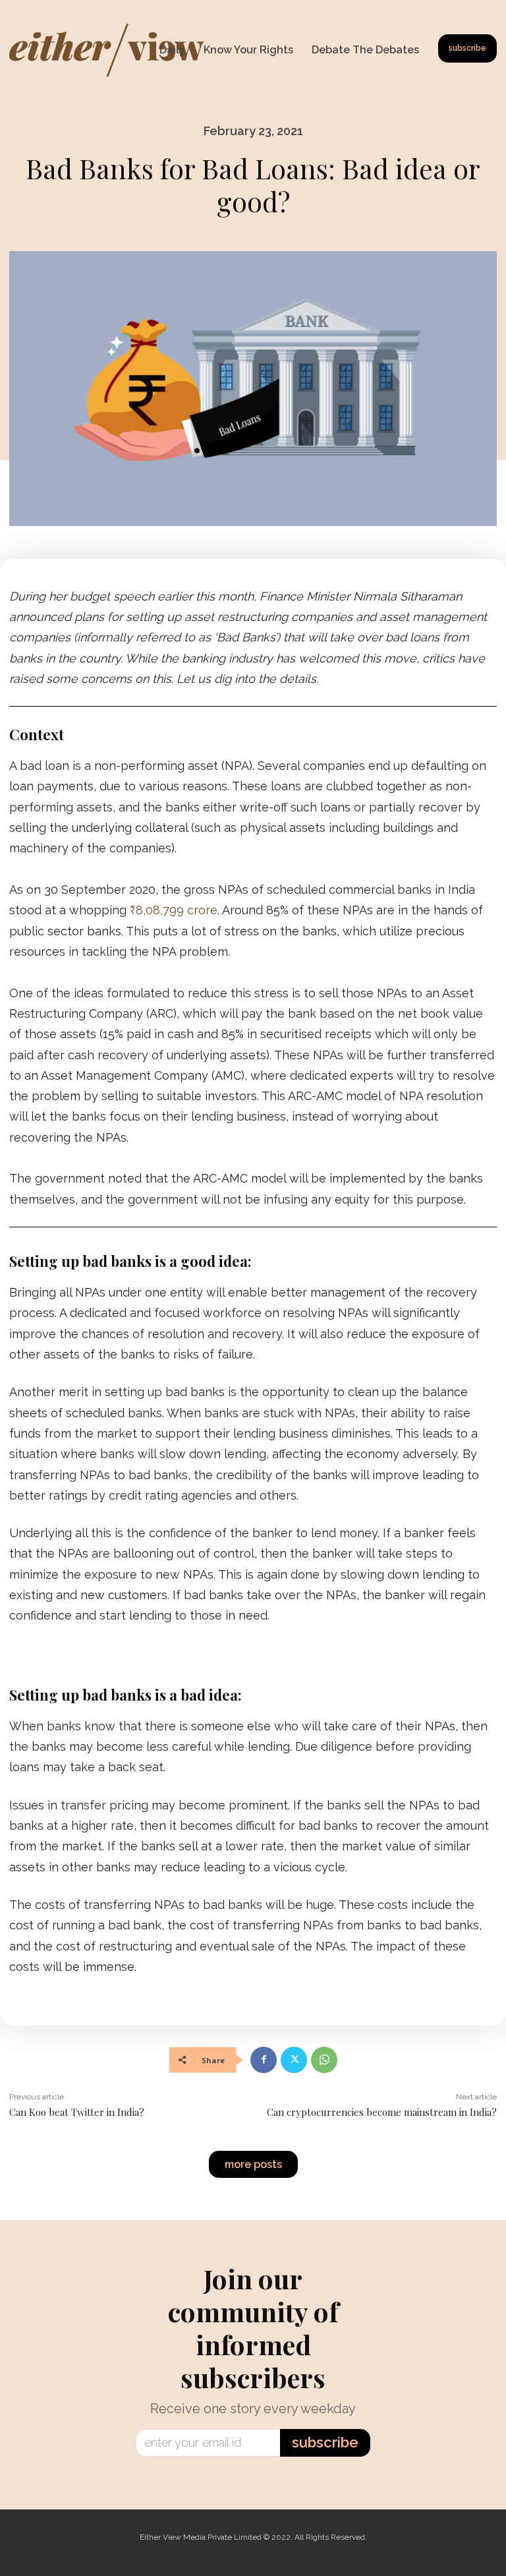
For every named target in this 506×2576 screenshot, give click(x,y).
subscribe (325, 2442)
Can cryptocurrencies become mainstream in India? (382, 2112)
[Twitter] (294, 2060)
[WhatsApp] (324, 2060)
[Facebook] (264, 2060)
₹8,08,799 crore (174, 910)
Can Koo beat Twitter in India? (77, 2112)
